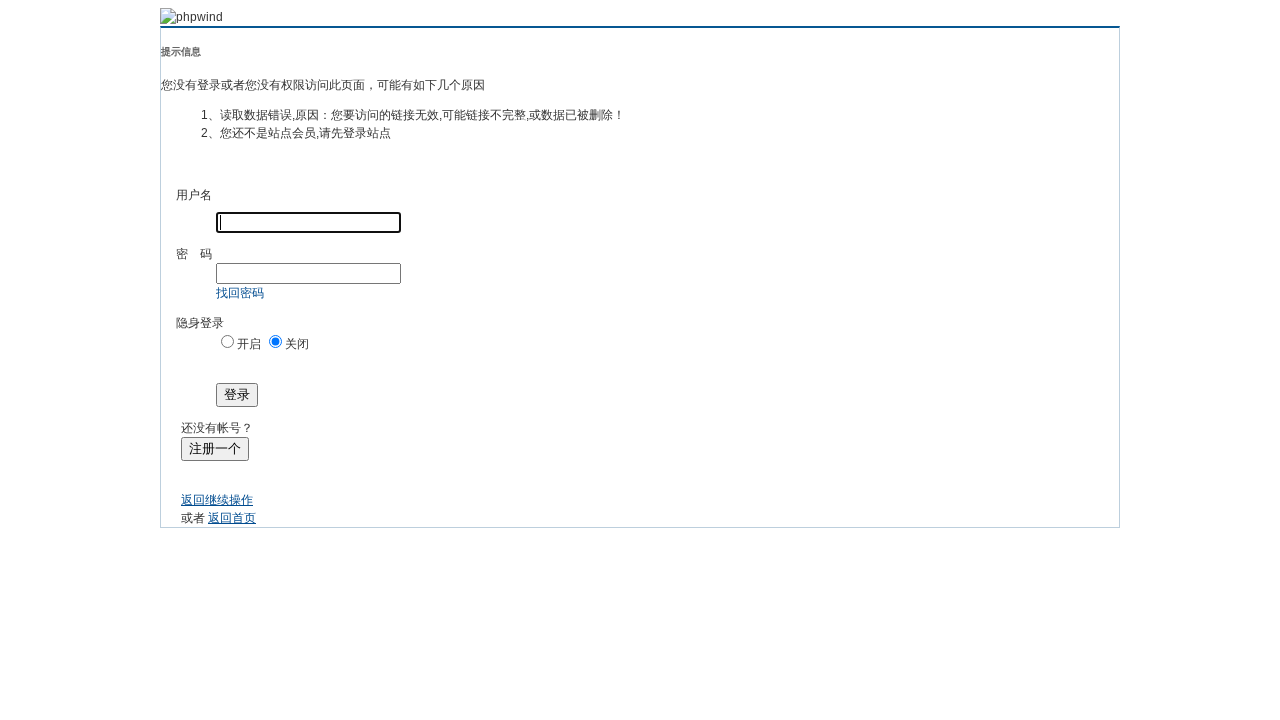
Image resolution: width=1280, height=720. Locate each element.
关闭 (297, 344)
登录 (237, 394)
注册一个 (215, 448)
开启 (249, 344)
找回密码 (240, 293)
